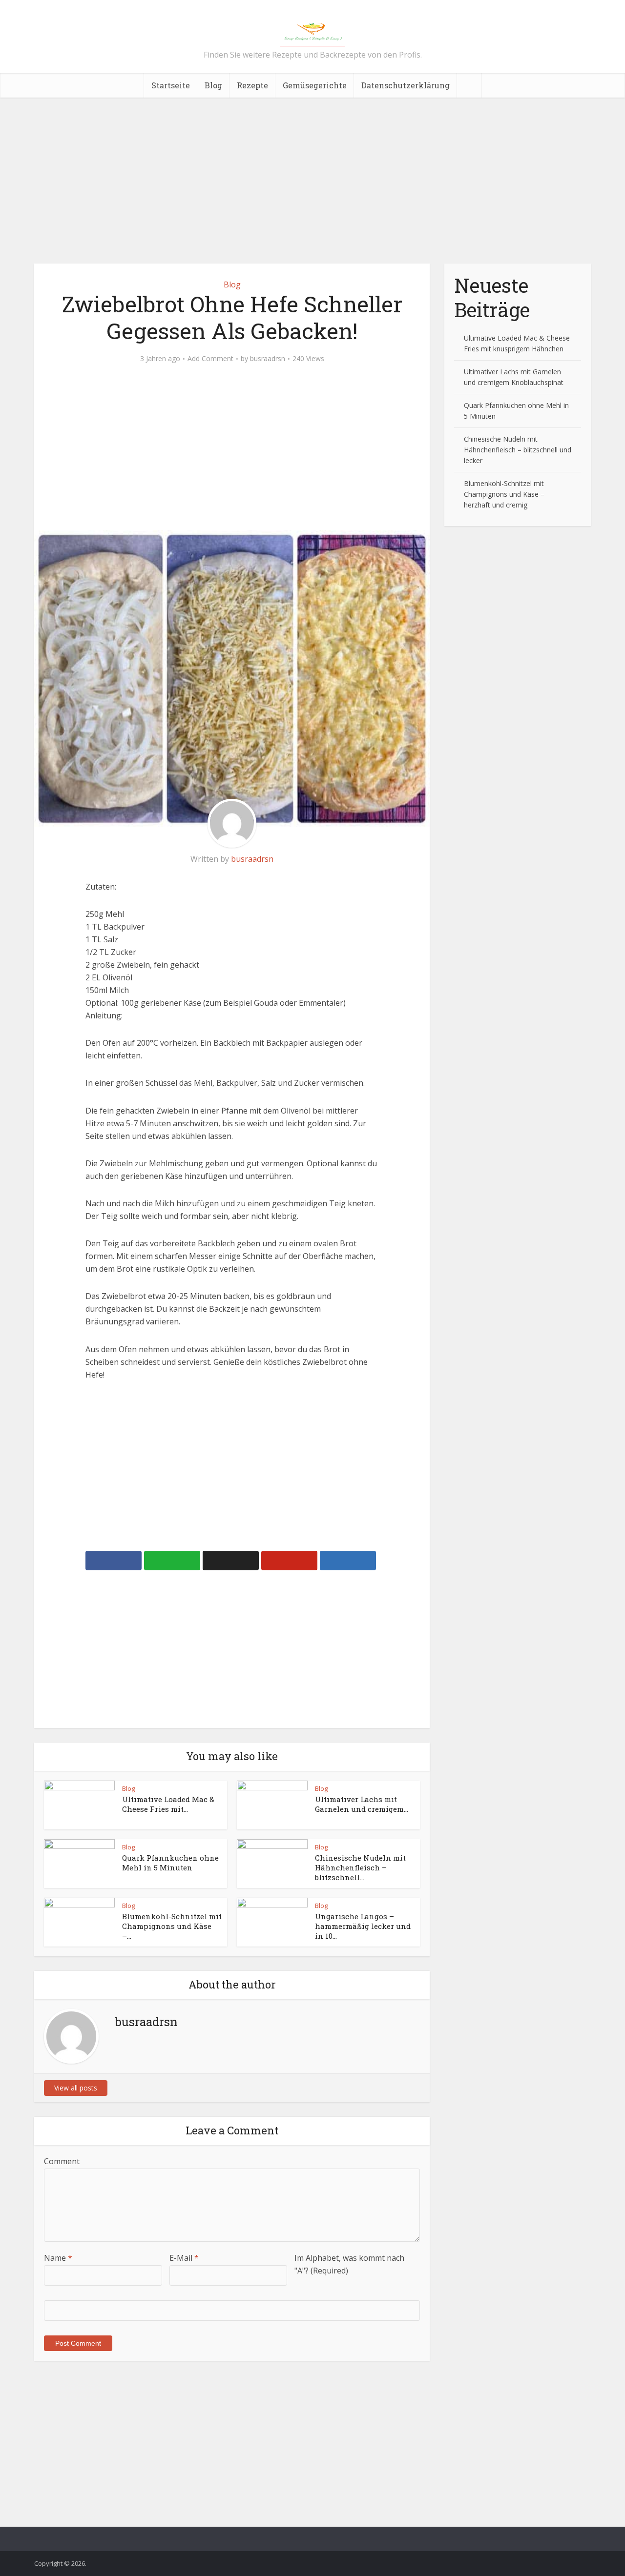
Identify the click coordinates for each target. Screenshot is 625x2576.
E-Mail (184, 2258)
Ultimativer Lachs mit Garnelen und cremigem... (362, 1804)
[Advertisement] (312, 181)
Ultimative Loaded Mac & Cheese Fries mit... (168, 1804)
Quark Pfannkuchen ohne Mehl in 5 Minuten (170, 1863)
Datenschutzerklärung (406, 85)
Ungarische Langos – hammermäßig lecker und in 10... (363, 1926)
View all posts (76, 2088)
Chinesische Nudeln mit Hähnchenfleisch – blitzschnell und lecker (518, 450)
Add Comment (210, 359)
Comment (62, 2161)
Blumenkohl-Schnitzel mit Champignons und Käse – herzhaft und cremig (504, 494)
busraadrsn (268, 359)
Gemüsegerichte (315, 85)
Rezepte (252, 85)
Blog (213, 85)
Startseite (171, 85)
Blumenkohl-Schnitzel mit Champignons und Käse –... (172, 1926)
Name (58, 2258)
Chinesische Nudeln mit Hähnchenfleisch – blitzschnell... (360, 1868)
